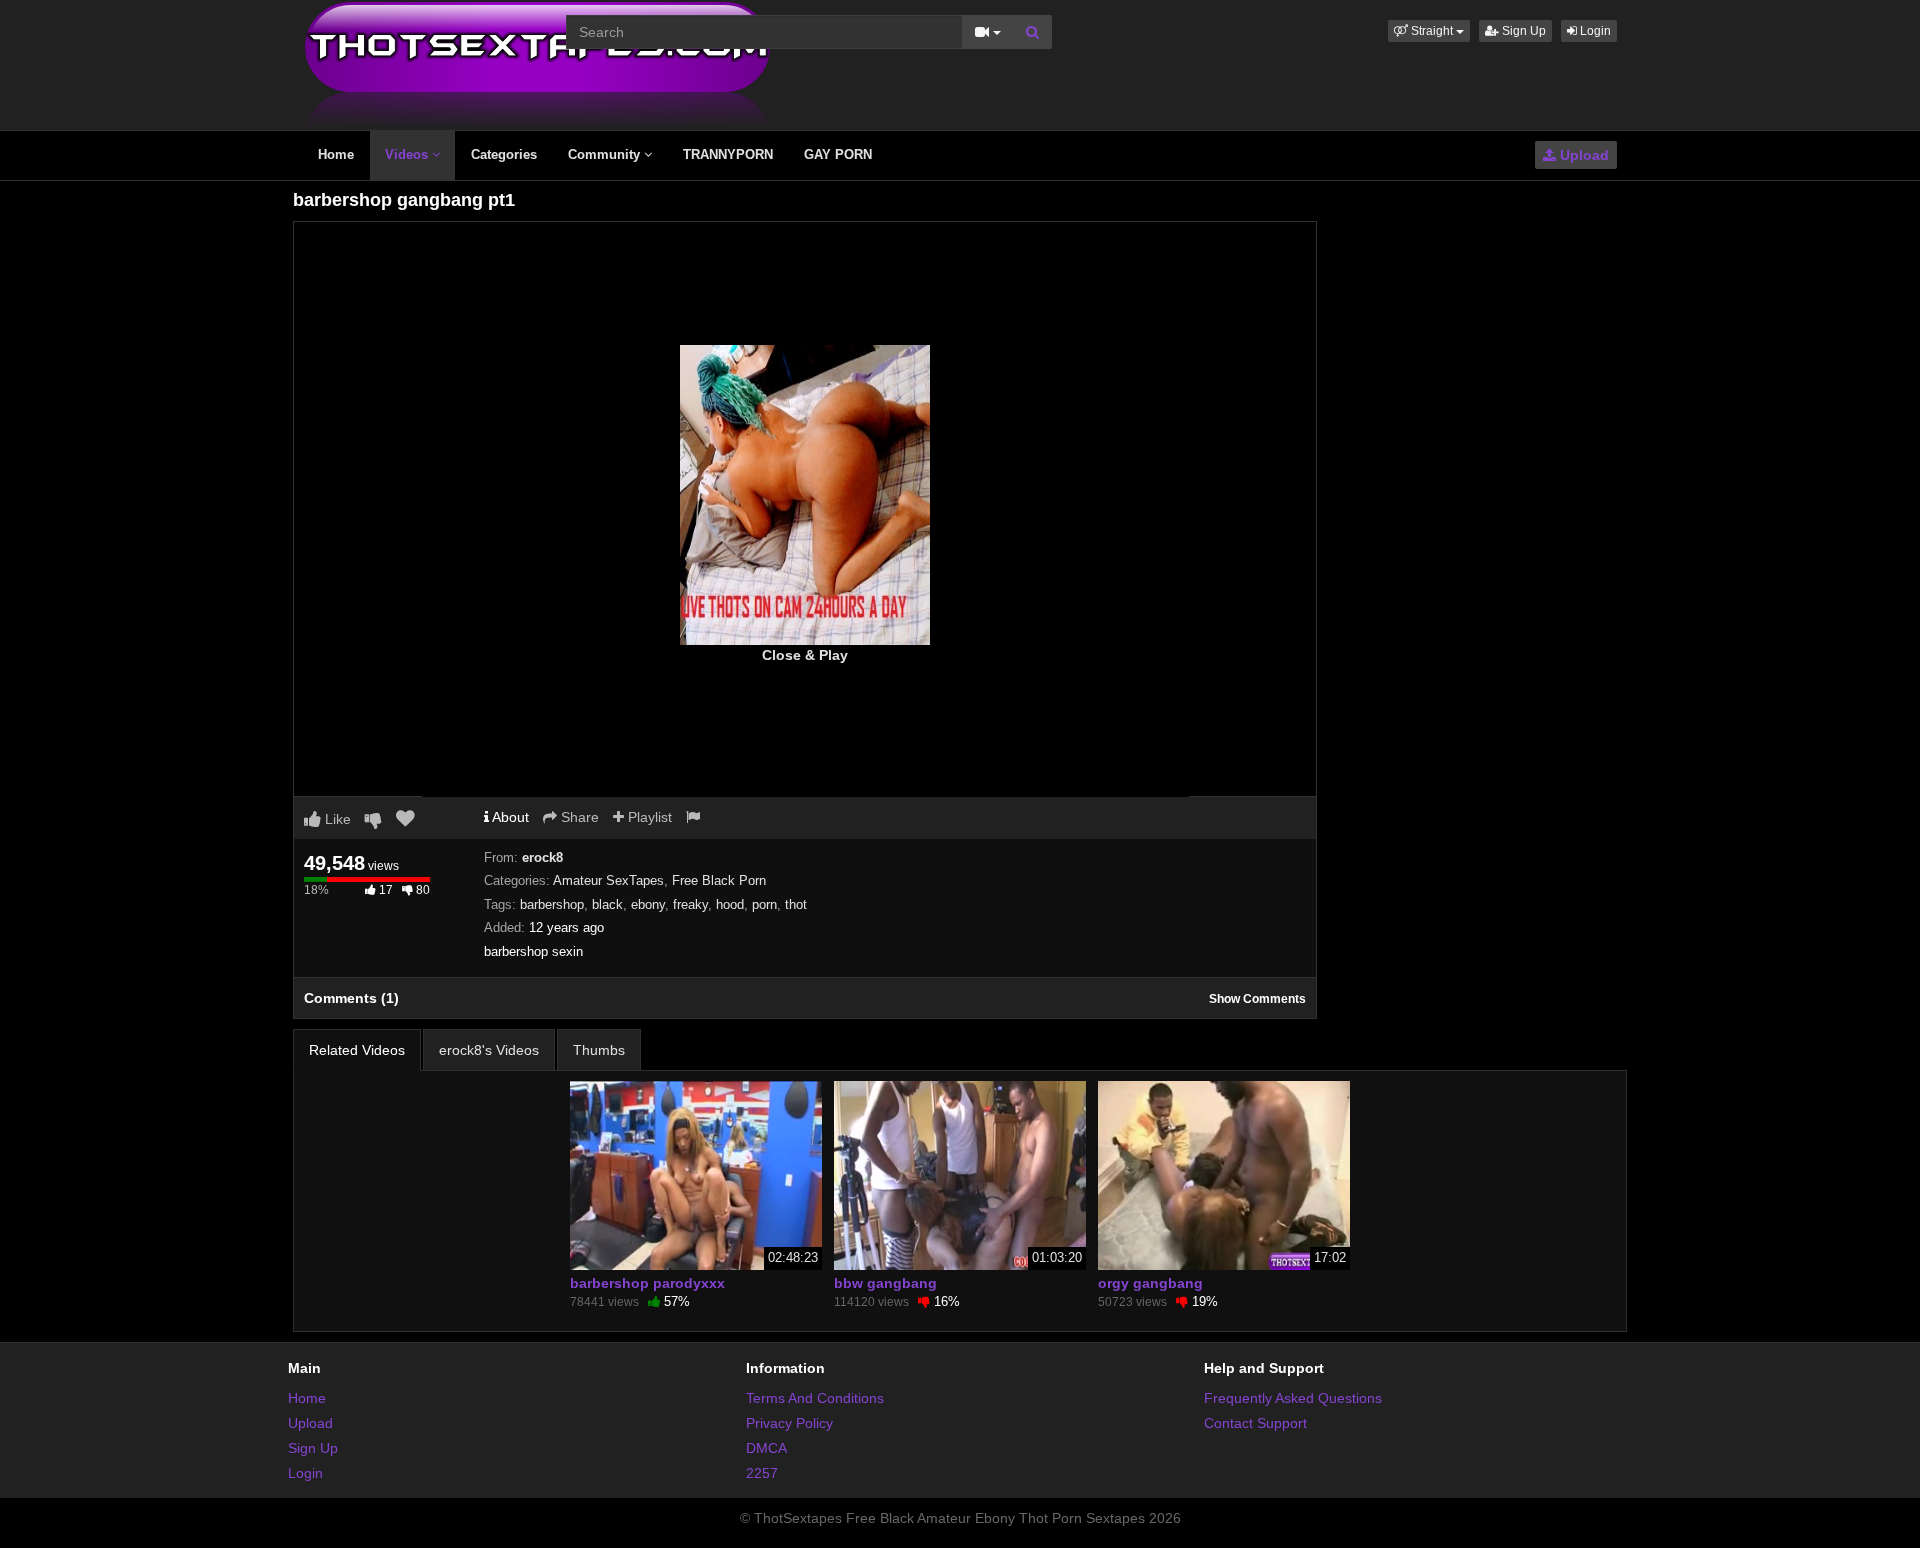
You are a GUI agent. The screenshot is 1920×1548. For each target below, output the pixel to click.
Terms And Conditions (815, 1398)
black (607, 904)
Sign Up (1522, 31)
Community (606, 154)
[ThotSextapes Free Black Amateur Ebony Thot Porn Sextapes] (537, 64)
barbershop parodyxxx (647, 1283)
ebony (648, 904)
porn (764, 904)
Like (336, 819)
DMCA (766, 1448)
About (509, 817)
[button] (1429, 31)
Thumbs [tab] (599, 1050)
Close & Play (805, 655)
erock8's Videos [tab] (489, 1050)
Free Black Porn (719, 880)
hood (730, 904)
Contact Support (1255, 1423)
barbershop (552, 904)
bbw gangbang (885, 1283)
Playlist (648, 817)
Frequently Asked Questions (1293, 1398)
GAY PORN (838, 154)
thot (796, 904)
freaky (690, 904)
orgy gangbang (1150, 1283)
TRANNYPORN (728, 154)
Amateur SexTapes (608, 880)
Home (336, 154)
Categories (504, 154)
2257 (762, 1473)
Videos (408, 154)
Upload (1582, 155)
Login (1594, 31)
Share (578, 817)
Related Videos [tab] (357, 1050)
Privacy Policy (789, 1423)
